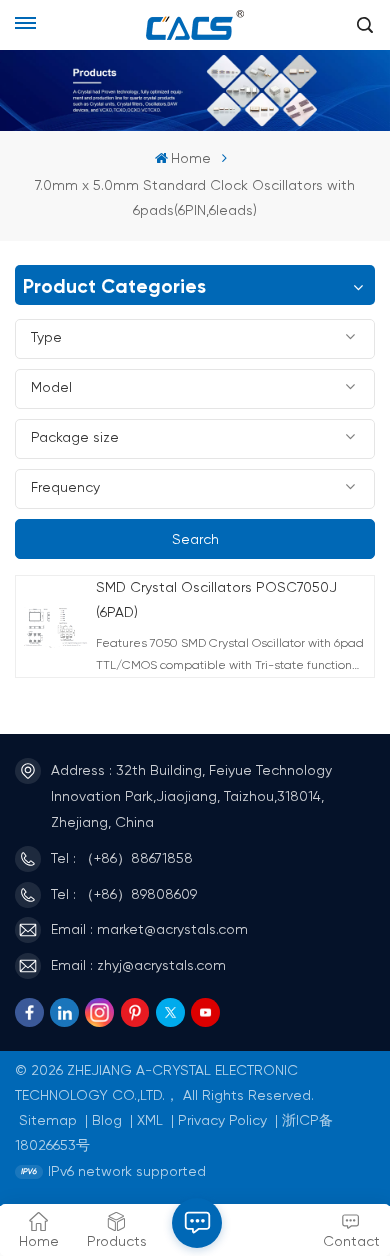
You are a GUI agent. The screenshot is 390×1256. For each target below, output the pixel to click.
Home (191, 159)
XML (150, 1121)
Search (195, 540)
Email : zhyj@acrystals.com (138, 966)
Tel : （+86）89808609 (124, 895)
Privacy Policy (222, 1121)
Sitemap (48, 1121)
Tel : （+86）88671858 (122, 859)
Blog (107, 1121)
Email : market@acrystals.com (149, 930)
